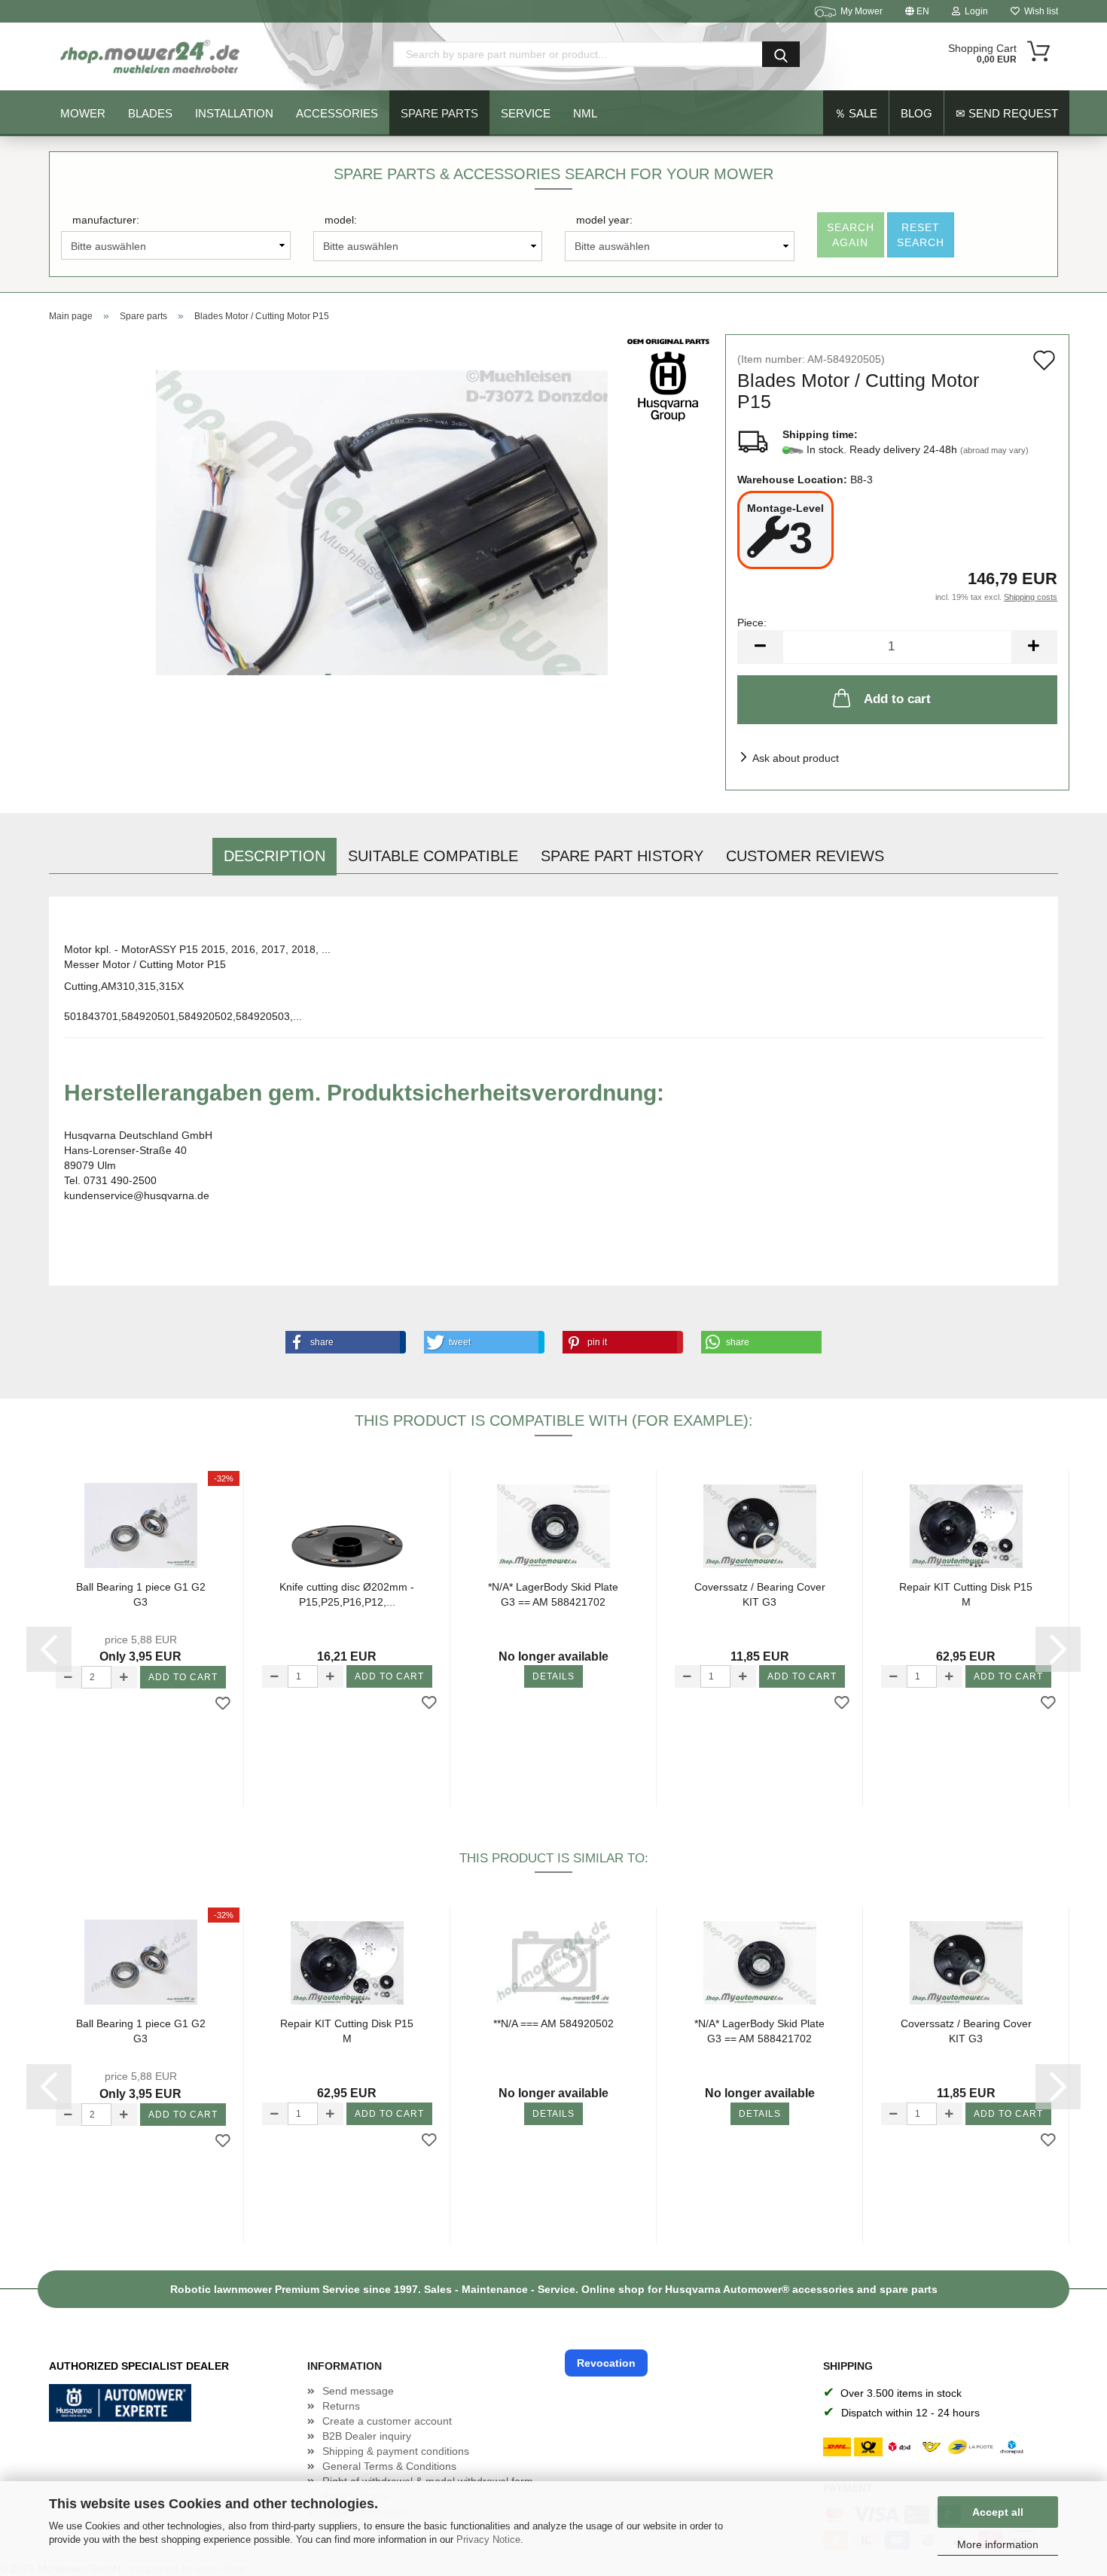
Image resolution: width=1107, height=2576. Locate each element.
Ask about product (796, 758)
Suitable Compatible (433, 856)
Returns (341, 2406)
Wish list (1039, 11)
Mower (83, 113)
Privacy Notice (488, 2539)
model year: (604, 220)
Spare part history (622, 856)
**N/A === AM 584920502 (553, 2023)
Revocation (606, 2363)
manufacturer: (106, 220)
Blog (916, 113)
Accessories (337, 113)
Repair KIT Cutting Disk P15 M (966, 1594)
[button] (343, 1342)
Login (974, 11)
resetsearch (921, 235)
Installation (234, 113)
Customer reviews (805, 856)
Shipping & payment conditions (396, 2451)
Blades (150, 113)
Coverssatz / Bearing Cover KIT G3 (760, 1594)
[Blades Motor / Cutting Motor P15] (382, 522)
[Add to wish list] (223, 1704)
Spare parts (439, 113)
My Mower (862, 11)
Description (274, 856)
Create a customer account (387, 2421)
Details (553, 1676)
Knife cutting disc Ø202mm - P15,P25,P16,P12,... (347, 1594)
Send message (358, 2391)
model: (341, 220)
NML (585, 113)
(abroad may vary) (994, 450)
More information (998, 2544)
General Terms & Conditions (389, 2466)
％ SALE (856, 113)
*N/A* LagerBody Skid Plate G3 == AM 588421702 (553, 1594)
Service (526, 113)
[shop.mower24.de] (151, 56)
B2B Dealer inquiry (367, 2436)
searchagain (851, 235)
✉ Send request (1007, 113)
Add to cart (897, 699)
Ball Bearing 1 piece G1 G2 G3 (141, 1594)
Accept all (998, 2512)
